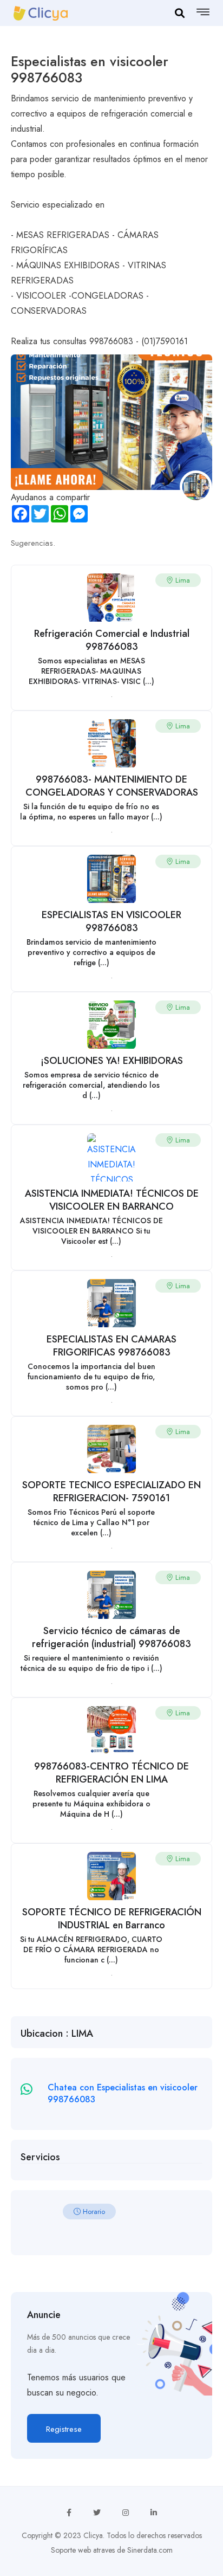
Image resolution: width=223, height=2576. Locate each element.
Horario (93, 2212)
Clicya (93, 2535)
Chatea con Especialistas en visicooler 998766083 (123, 2093)
